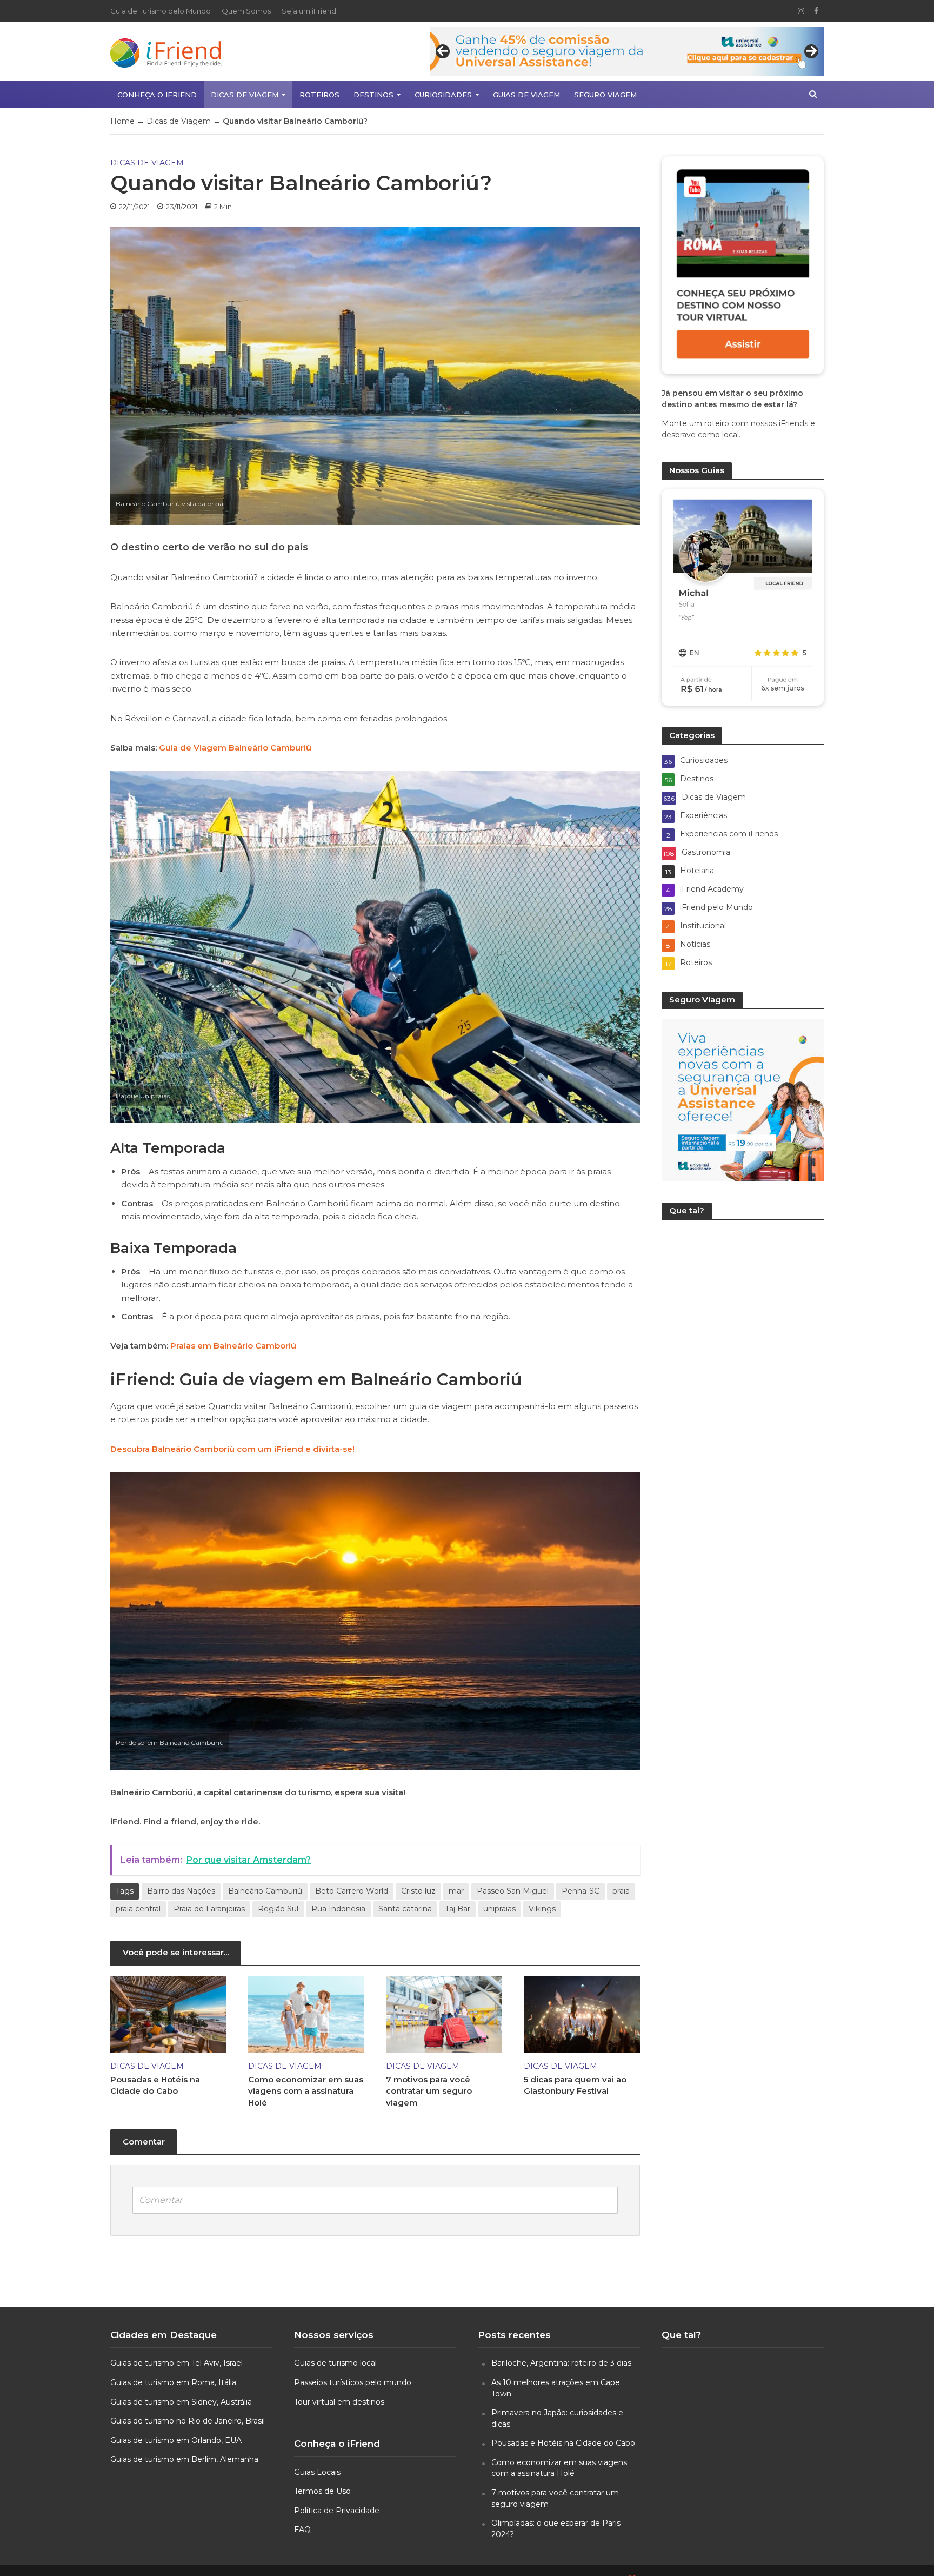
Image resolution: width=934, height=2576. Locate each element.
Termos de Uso (322, 2491)
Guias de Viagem (526, 95)
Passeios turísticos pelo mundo (353, 2382)
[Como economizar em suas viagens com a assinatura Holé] (306, 2013)
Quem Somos (246, 11)
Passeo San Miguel (513, 1891)
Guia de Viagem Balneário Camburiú (235, 748)
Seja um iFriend (309, 11)
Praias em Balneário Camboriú (233, 1346)
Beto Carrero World (352, 1891)
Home (122, 121)
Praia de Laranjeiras (209, 1909)
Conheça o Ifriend (157, 95)
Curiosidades (443, 95)
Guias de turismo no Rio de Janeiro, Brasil (188, 2421)
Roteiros (319, 95)
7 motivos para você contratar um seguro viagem (429, 2091)
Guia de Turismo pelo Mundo (161, 11)
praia (621, 1891)
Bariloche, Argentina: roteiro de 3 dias (561, 2363)
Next (811, 51)
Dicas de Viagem (245, 95)
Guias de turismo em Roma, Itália (173, 2382)
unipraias (499, 1909)
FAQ (302, 2529)
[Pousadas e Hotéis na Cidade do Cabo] (168, 2013)
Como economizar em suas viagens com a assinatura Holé (306, 2091)
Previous (443, 51)
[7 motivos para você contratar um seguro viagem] (444, 2013)
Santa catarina (405, 1909)
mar (456, 1891)
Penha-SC (581, 1891)
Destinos (373, 95)
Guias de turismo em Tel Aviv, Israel (176, 2363)
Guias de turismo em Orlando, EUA (176, 2440)
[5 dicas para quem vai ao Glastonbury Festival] (582, 2013)
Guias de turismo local (335, 2363)
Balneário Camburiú (265, 1891)
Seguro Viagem (605, 95)
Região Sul (278, 1909)
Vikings (542, 1909)
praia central (138, 1909)
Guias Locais (317, 2472)
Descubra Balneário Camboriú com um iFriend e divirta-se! (232, 1449)
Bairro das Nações (181, 1891)
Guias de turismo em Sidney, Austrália (181, 2402)
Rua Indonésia (338, 1909)
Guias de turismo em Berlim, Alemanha (184, 2459)
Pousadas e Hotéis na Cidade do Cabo (155, 2085)
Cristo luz (418, 1891)
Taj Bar (458, 1909)
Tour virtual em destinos (339, 2402)
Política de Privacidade (337, 2511)
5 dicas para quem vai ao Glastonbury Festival (575, 2085)
